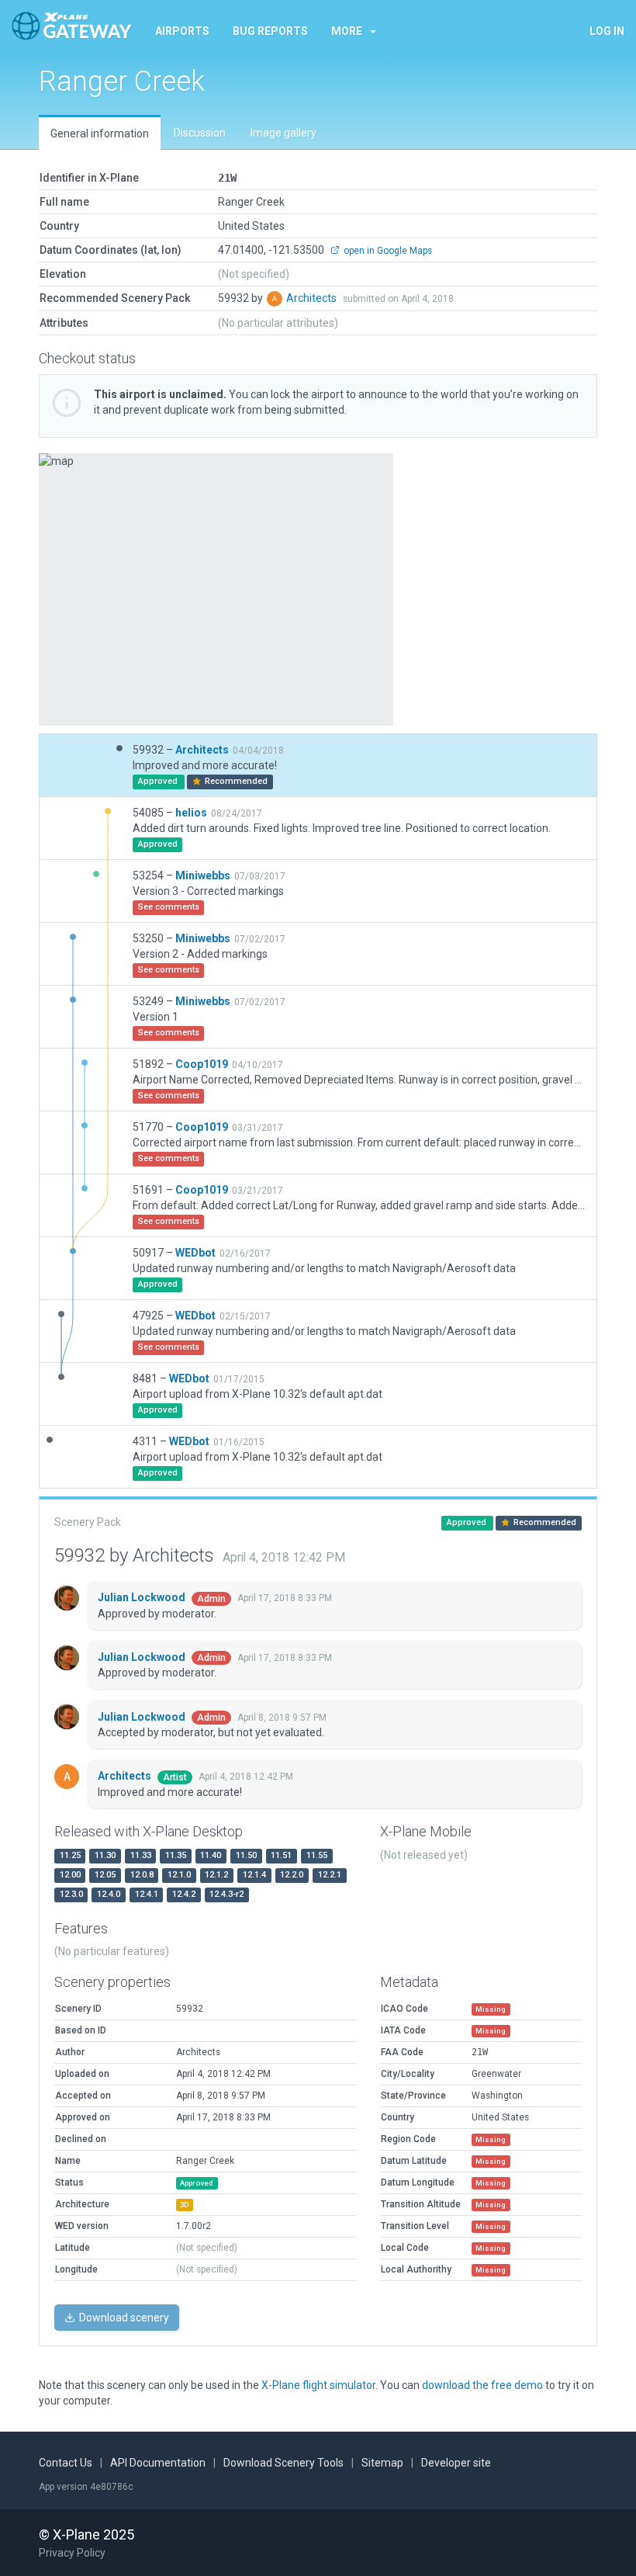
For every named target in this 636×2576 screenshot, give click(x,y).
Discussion (200, 133)
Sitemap (382, 2463)
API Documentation (158, 2463)
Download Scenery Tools (283, 2463)
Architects (313, 298)
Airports (182, 31)
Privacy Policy (72, 2553)
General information (100, 133)
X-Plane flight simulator (318, 2385)
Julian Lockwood (143, 1597)
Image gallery (283, 133)
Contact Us (66, 2463)
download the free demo (482, 2385)
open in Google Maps (387, 251)
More (347, 31)
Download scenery (123, 2318)
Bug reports (270, 31)
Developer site (456, 2463)
